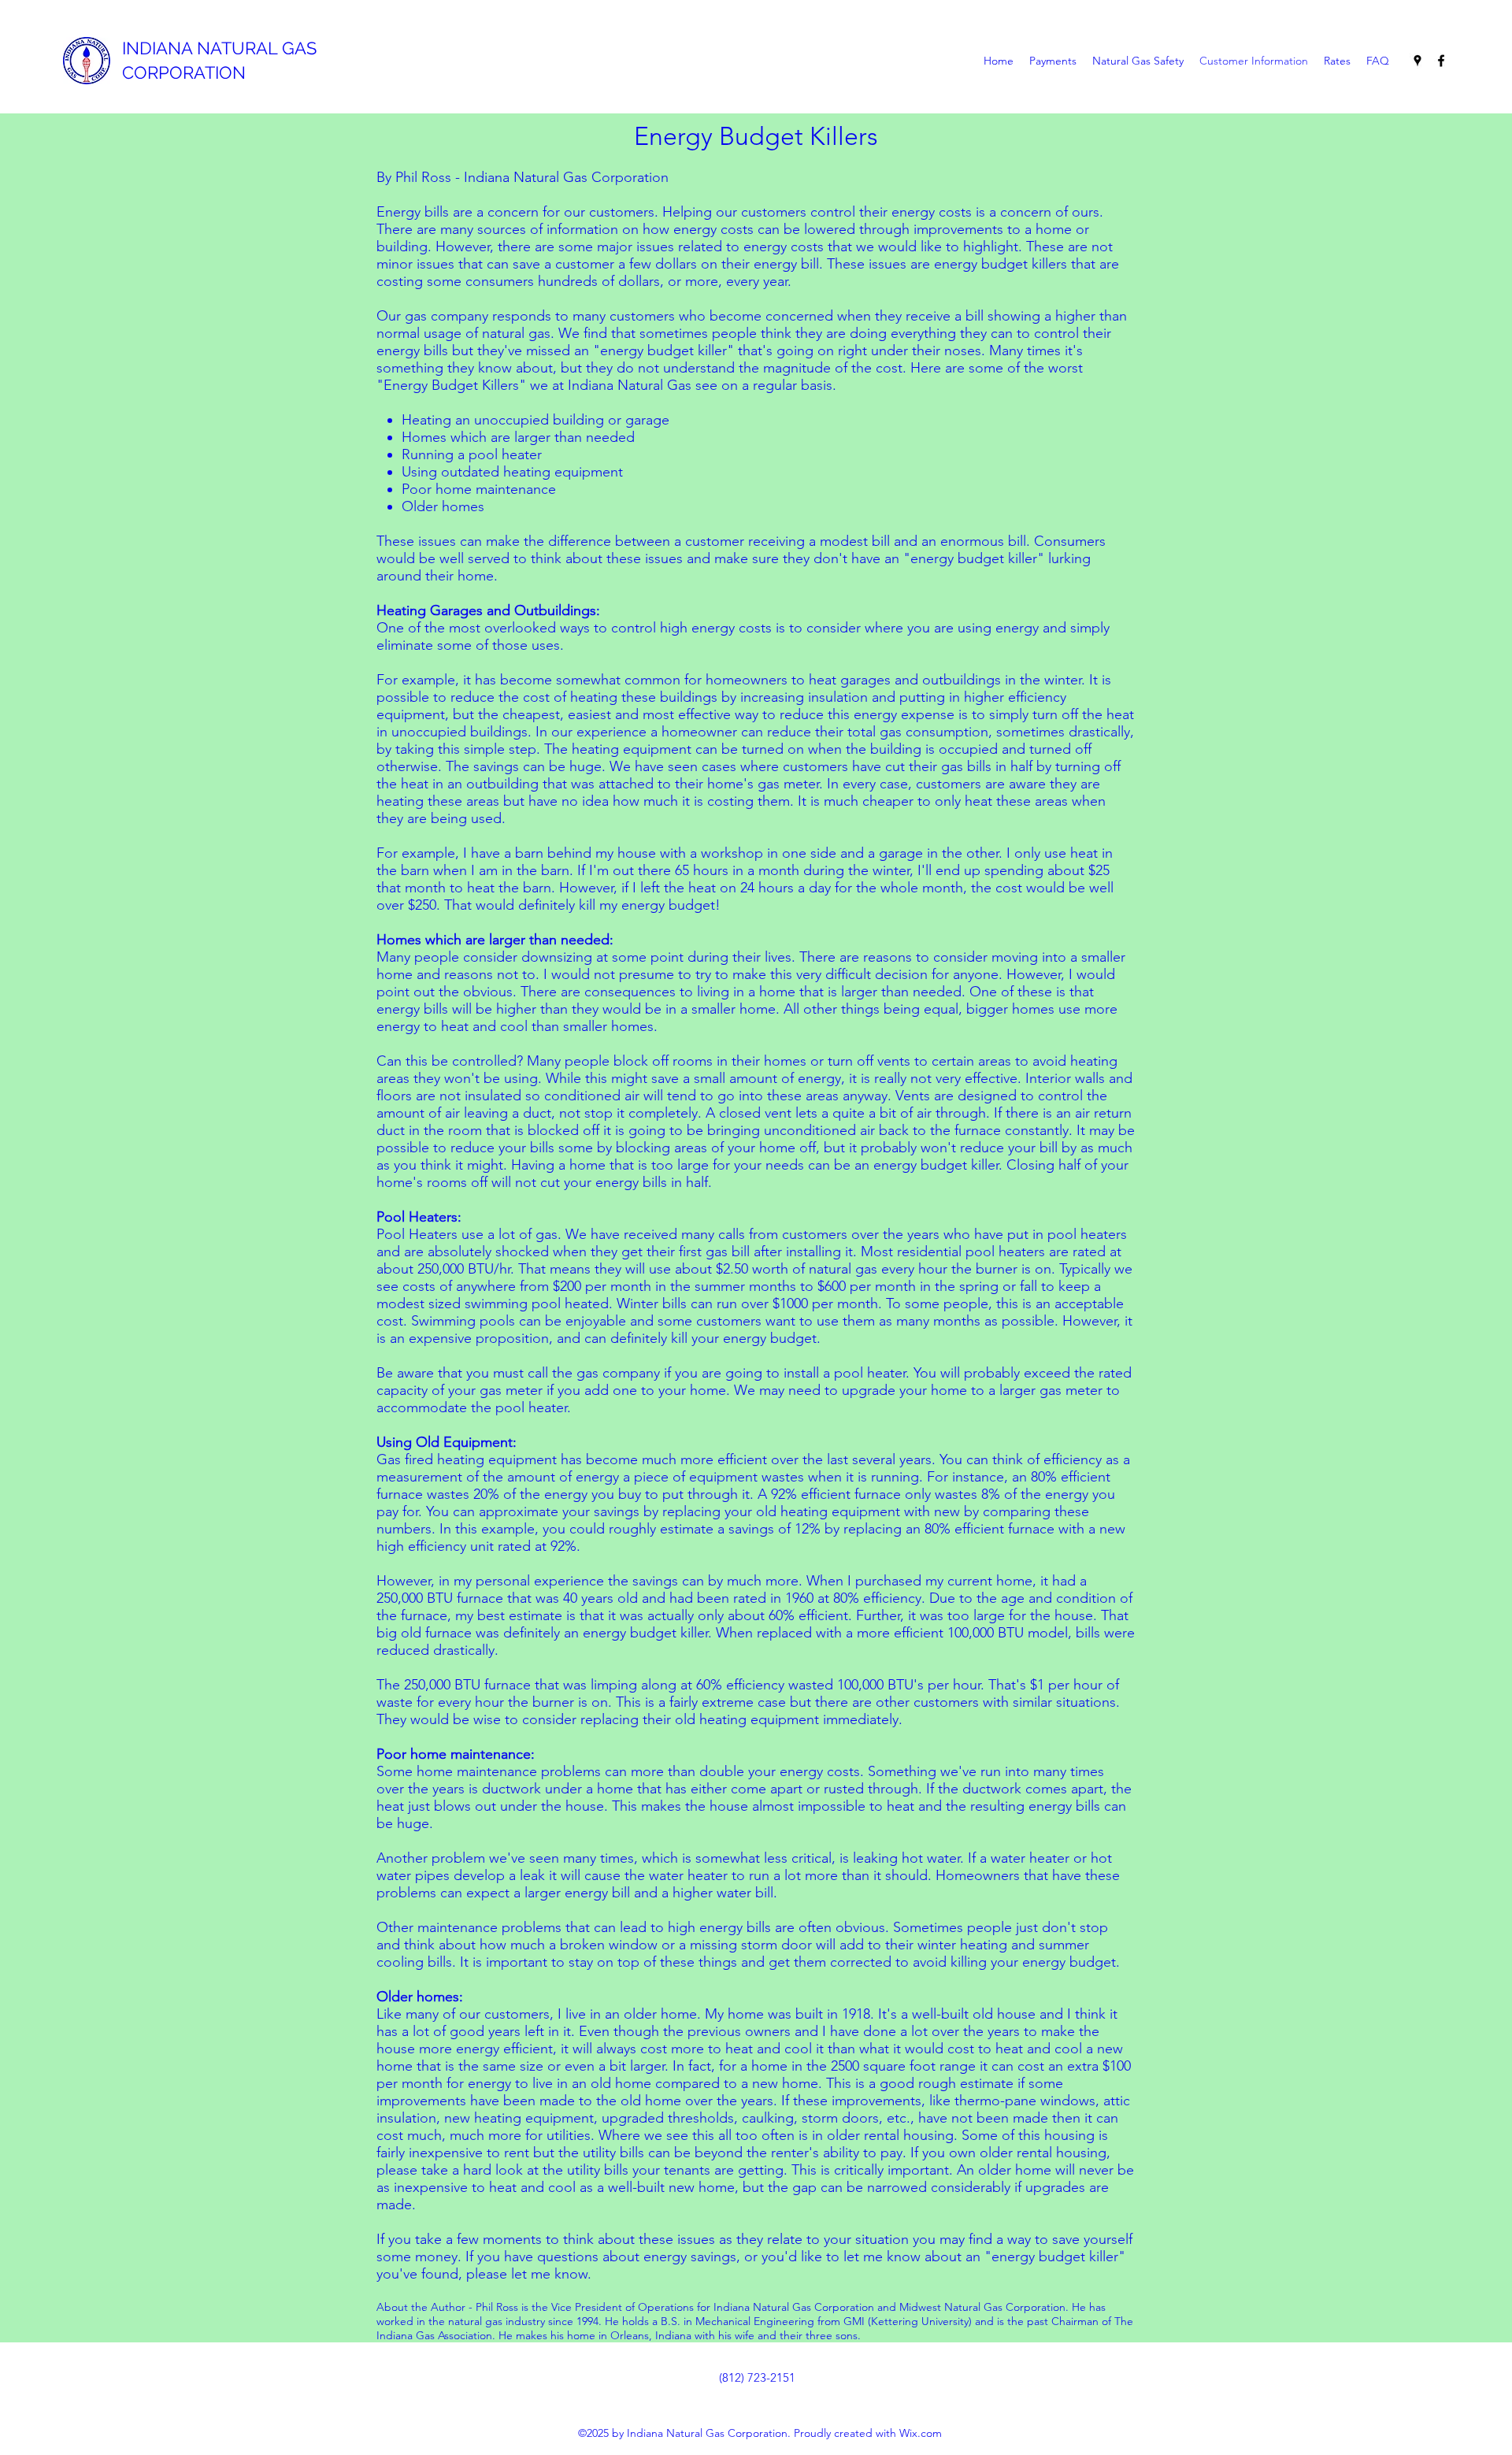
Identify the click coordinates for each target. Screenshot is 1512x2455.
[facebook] (1441, 61)
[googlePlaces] (1417, 61)
